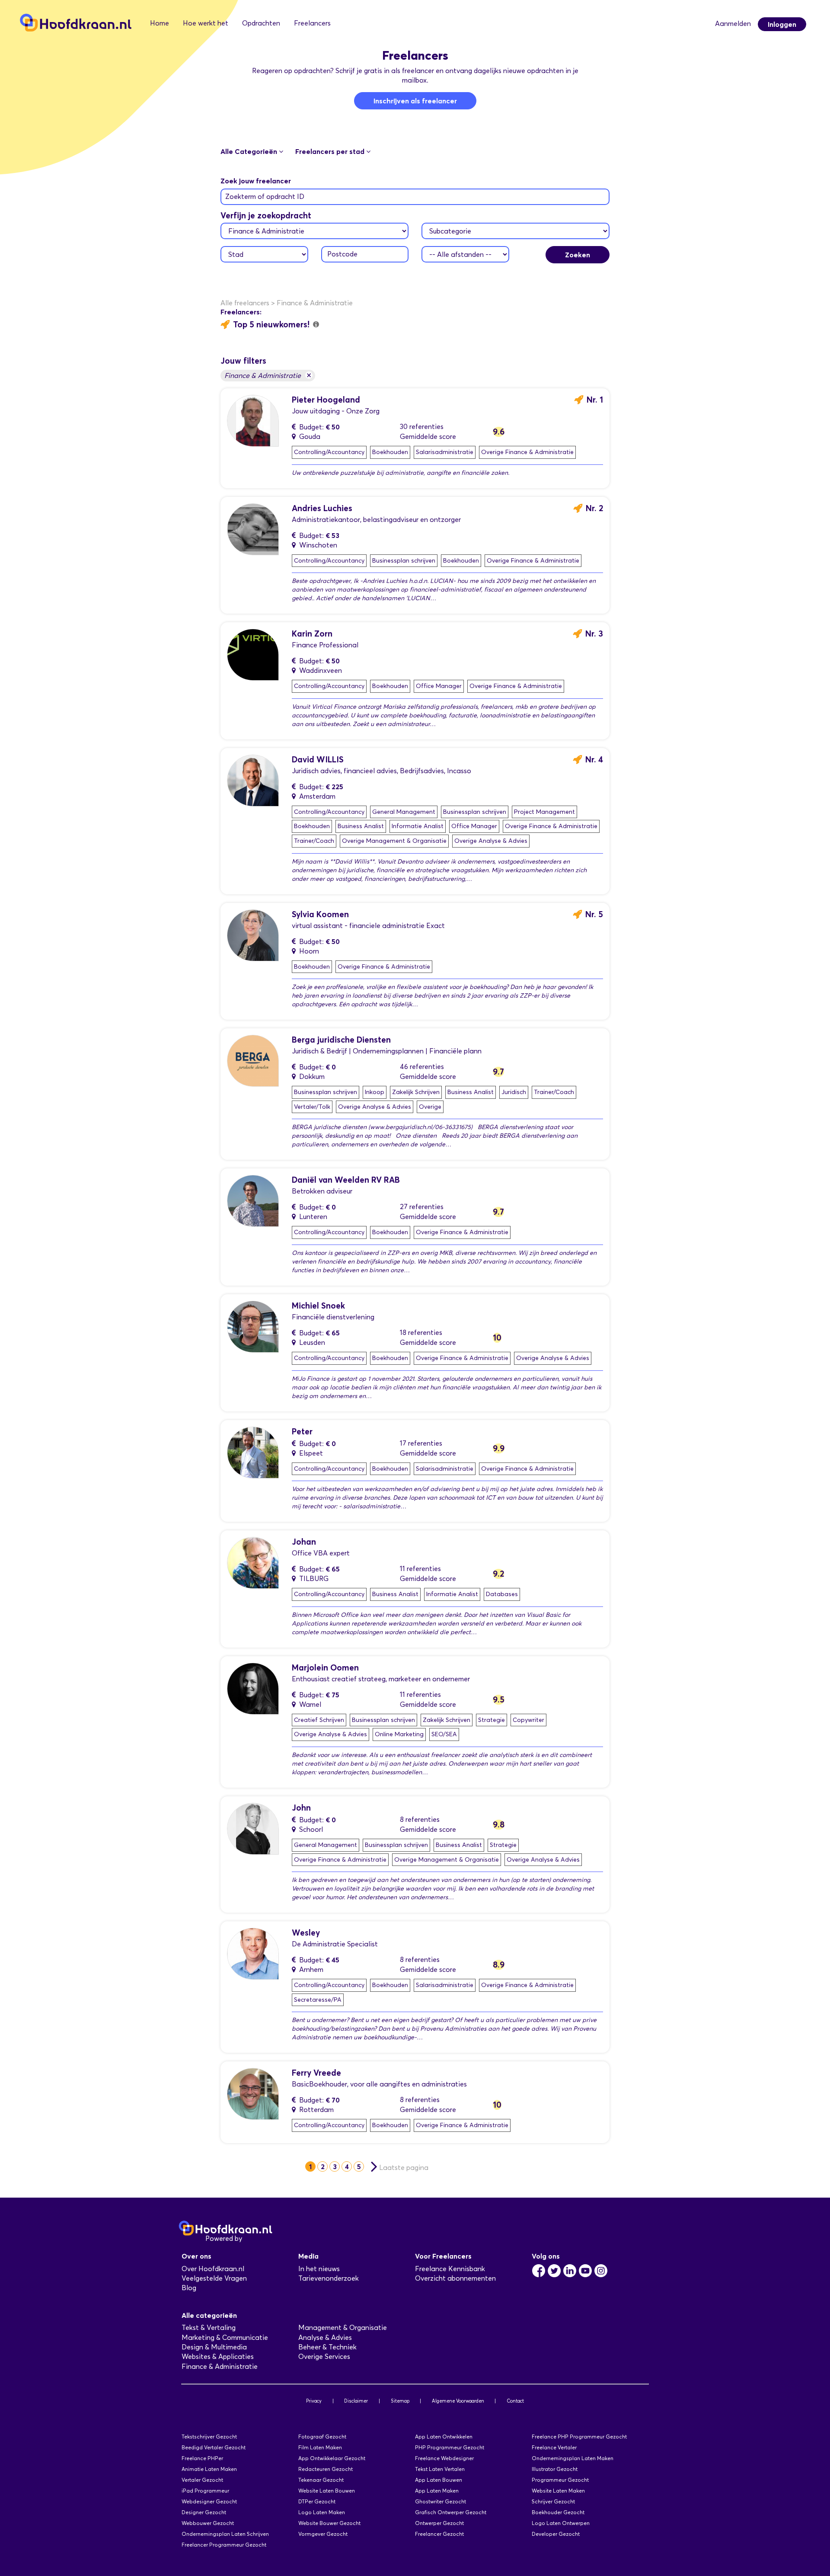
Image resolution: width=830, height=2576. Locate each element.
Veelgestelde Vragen (214, 2278)
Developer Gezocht (556, 2534)
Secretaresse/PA (318, 2000)
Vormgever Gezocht (323, 2534)
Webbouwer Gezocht (208, 2523)
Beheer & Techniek (327, 2347)
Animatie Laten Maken (209, 2469)
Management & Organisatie (343, 2328)
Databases (502, 1594)
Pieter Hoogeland (326, 400)
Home (160, 23)
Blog (189, 2288)
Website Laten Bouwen (327, 2491)
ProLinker (259, 2238)
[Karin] (253, 654)
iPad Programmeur (205, 2491)
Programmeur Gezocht (560, 2480)
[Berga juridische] (253, 1060)
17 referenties (421, 1443)
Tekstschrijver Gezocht (209, 2437)
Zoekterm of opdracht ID (265, 197)
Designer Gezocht (204, 2512)
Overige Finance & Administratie (527, 452)
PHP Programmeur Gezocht (450, 2447)
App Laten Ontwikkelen (444, 2437)
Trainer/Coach (314, 841)
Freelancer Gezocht (439, 2534)
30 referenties (422, 427)
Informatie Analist (418, 826)
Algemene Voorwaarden (458, 2401)
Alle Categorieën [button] (250, 151)
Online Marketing (399, 1734)
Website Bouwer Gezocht (329, 2523)
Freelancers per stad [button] (331, 151)
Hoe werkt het (206, 23)
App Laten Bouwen (439, 2480)
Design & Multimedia (214, 2347)
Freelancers (312, 23)
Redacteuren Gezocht (326, 2469)
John (301, 1808)
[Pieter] (253, 420)
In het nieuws (319, 2269)
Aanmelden (733, 24)
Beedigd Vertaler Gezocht (214, 2447)
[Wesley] (253, 1953)
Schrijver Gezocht (553, 2501)
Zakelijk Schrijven (416, 1092)
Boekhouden (390, 452)
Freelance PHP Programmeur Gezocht (579, 2437)
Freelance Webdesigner (444, 2458)
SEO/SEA (444, 1734)
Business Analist (361, 826)
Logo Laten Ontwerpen (561, 2523)
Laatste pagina (404, 2168)
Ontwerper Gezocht (439, 2523)
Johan (304, 1542)
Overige (430, 1107)
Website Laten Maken (558, 2491)
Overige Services (324, 2357)
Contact (515, 2401)
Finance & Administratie (268, 375)
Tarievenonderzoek (329, 2278)
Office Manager (439, 686)
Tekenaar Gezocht (321, 2480)
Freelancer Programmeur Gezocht (224, 2545)
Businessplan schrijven (404, 561)
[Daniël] (253, 1200)
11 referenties (420, 1569)
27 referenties (422, 1207)
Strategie (492, 1720)
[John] (253, 1828)
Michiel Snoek (318, 1306)
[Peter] (253, 1452)
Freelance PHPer (202, 2458)
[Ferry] (253, 2093)
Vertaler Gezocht (202, 2480)
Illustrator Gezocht (555, 2469)
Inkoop (375, 1092)
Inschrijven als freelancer (415, 101)
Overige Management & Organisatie (394, 841)
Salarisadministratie (445, 452)
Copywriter (528, 1720)
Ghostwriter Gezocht (441, 2501)
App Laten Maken (437, 2491)
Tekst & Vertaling (209, 2328)
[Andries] (253, 529)
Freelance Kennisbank (450, 2269)
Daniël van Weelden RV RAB (346, 1180)
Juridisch (514, 1092)
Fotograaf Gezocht (322, 2437)
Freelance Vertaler (554, 2447)
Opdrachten (261, 23)
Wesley (306, 1933)
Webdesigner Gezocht (209, 2501)
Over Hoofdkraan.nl (213, 2269)
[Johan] (253, 1562)
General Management (404, 812)
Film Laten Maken (320, 2447)
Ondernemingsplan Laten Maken (573, 2458)
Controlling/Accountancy (329, 452)
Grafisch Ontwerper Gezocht (451, 2512)
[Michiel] (253, 1326)
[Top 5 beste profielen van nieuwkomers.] (316, 324)
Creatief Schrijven (319, 1720)
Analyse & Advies (325, 2338)
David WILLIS (318, 760)
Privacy (314, 2401)
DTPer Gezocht (317, 2501)
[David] (253, 780)
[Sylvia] (253, 935)
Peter (302, 1432)
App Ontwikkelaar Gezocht (332, 2458)
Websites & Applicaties (218, 2357)
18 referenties (421, 1333)
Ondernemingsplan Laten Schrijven (225, 2534)
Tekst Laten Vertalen (440, 2469)
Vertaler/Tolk (312, 1107)
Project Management (544, 812)
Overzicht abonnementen (455, 2278)
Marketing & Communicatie (225, 2338)
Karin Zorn (312, 634)
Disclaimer (356, 2401)
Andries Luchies (322, 508)
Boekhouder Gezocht (558, 2512)
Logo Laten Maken (322, 2512)
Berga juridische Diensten (341, 1040)
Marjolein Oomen (325, 1668)
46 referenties (422, 1067)
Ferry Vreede (316, 2073)
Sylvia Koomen (320, 914)
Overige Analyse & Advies (491, 841)
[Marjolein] (253, 1688)
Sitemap (400, 2401)
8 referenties (420, 1819)
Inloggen (782, 24)
